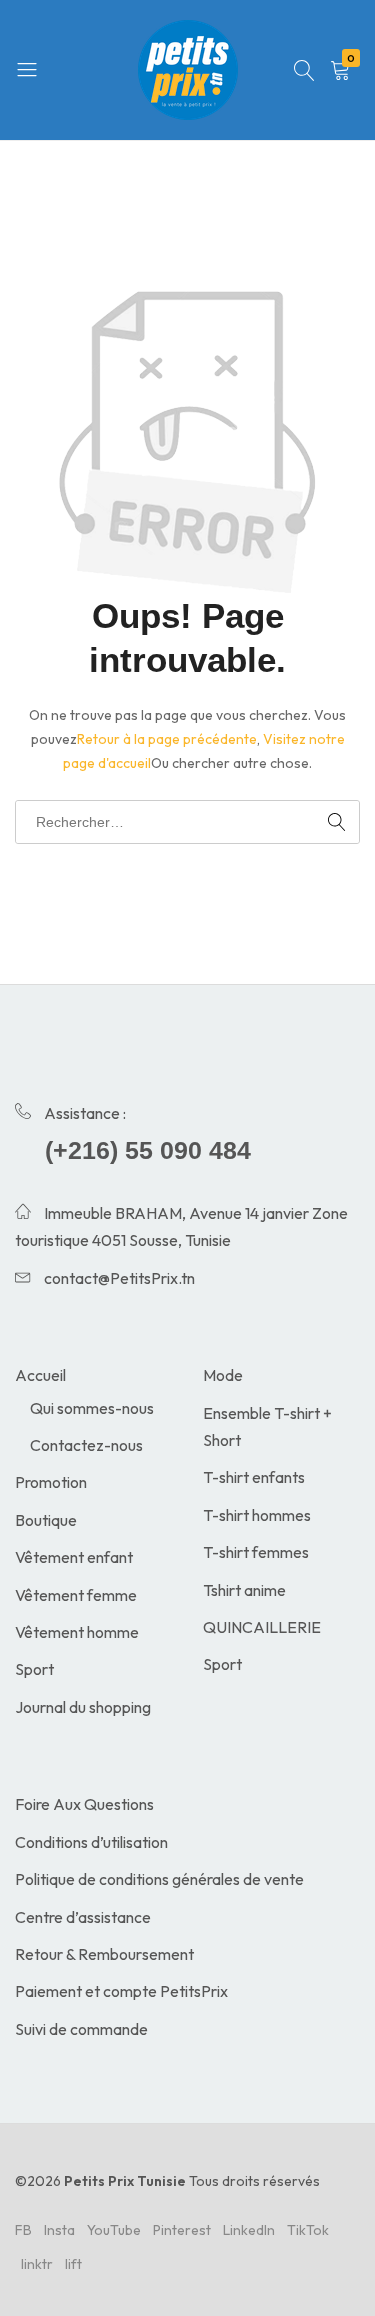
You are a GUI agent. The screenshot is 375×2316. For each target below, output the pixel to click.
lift (73, 2264)
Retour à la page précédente (167, 739)
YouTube (114, 2230)
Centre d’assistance (83, 1917)
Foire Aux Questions (84, 1804)
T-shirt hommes (257, 1515)
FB (23, 2230)
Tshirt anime (244, 1590)
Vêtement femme (76, 1595)
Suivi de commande (81, 2029)
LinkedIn (249, 2230)
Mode (223, 1375)
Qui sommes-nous (92, 1408)
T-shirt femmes (256, 1552)
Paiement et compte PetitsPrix (121, 1991)
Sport (34, 1669)
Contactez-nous (86, 1445)
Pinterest (182, 2230)
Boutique (46, 1520)
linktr (37, 2264)
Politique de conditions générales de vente (159, 1879)
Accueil (40, 1375)
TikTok (308, 2230)
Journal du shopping (83, 1707)
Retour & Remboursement (104, 1954)
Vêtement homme (77, 1632)
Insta (59, 2230)
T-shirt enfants (254, 1477)
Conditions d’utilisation (91, 1842)
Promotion (51, 1482)
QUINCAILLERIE (262, 1627)
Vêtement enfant (74, 1557)
